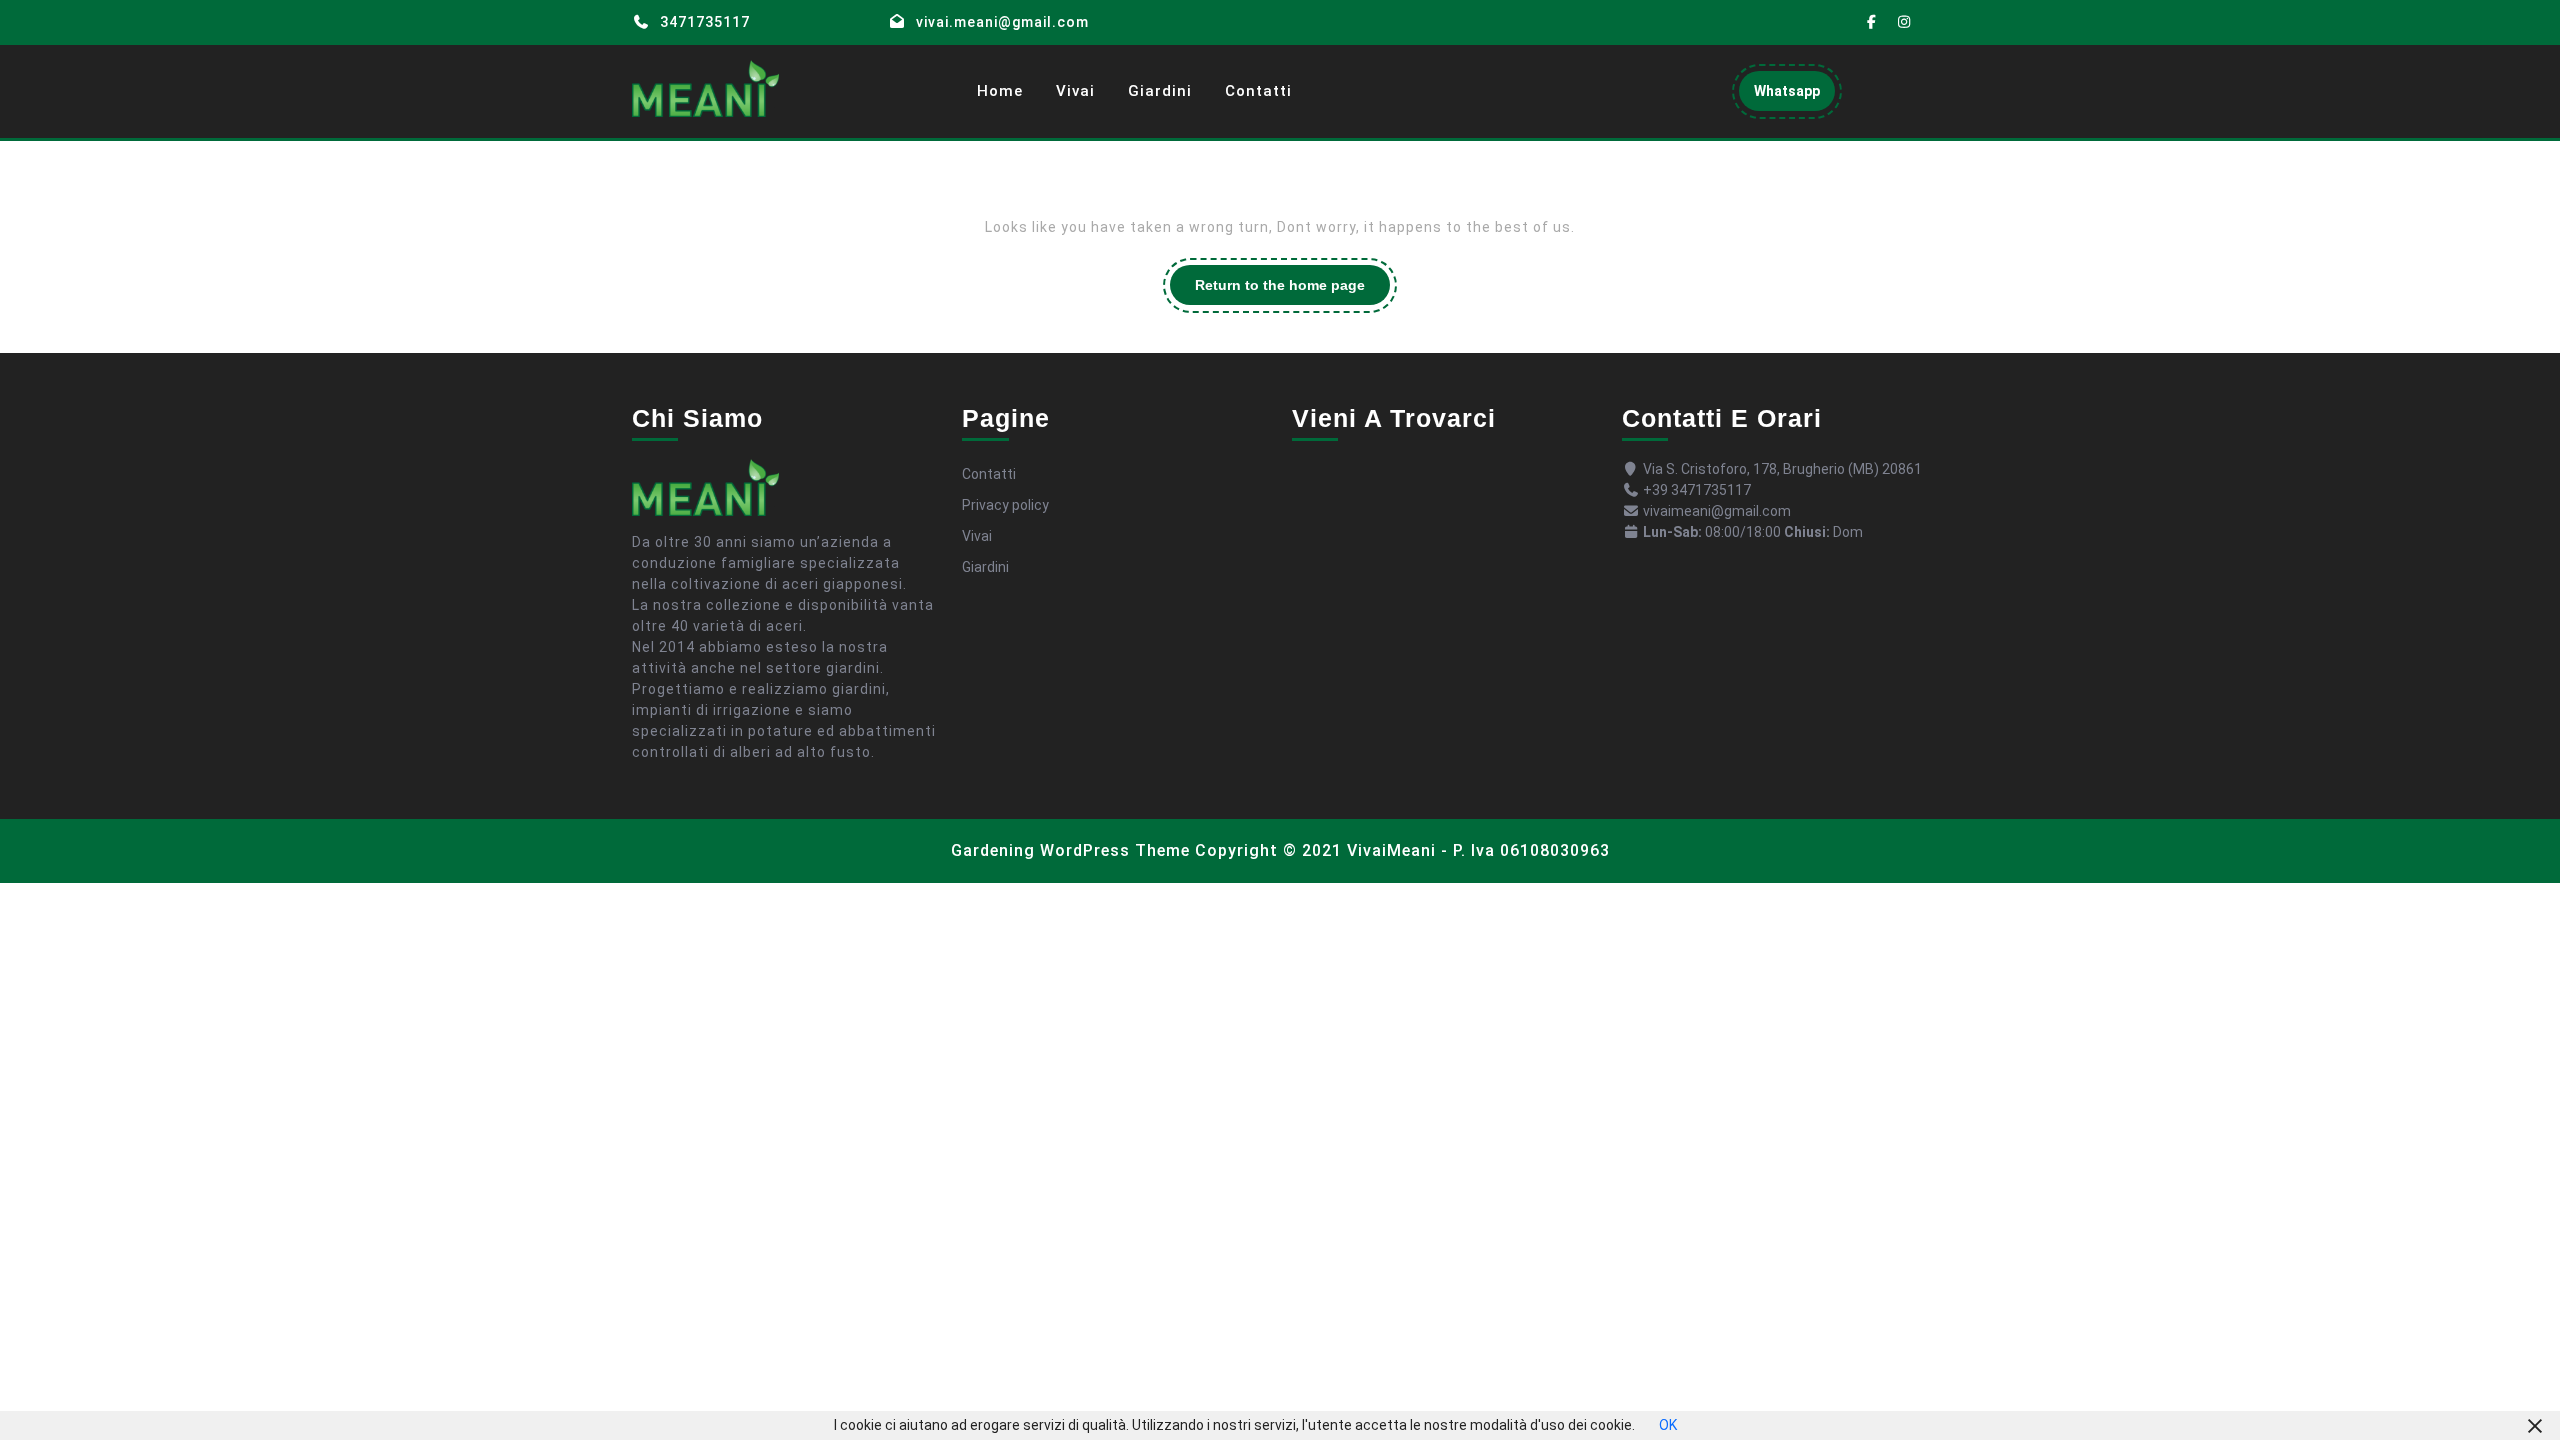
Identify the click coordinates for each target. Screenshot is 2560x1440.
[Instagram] (1905, 22)
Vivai (1075, 91)
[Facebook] (1872, 22)
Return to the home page (1292, 290)
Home (1000, 91)
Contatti (1258, 91)
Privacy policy (1005, 505)
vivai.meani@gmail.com (1002, 22)
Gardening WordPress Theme (1070, 850)
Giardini (1160, 91)
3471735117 (705, 22)
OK (1668, 1425)
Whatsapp (1794, 96)
